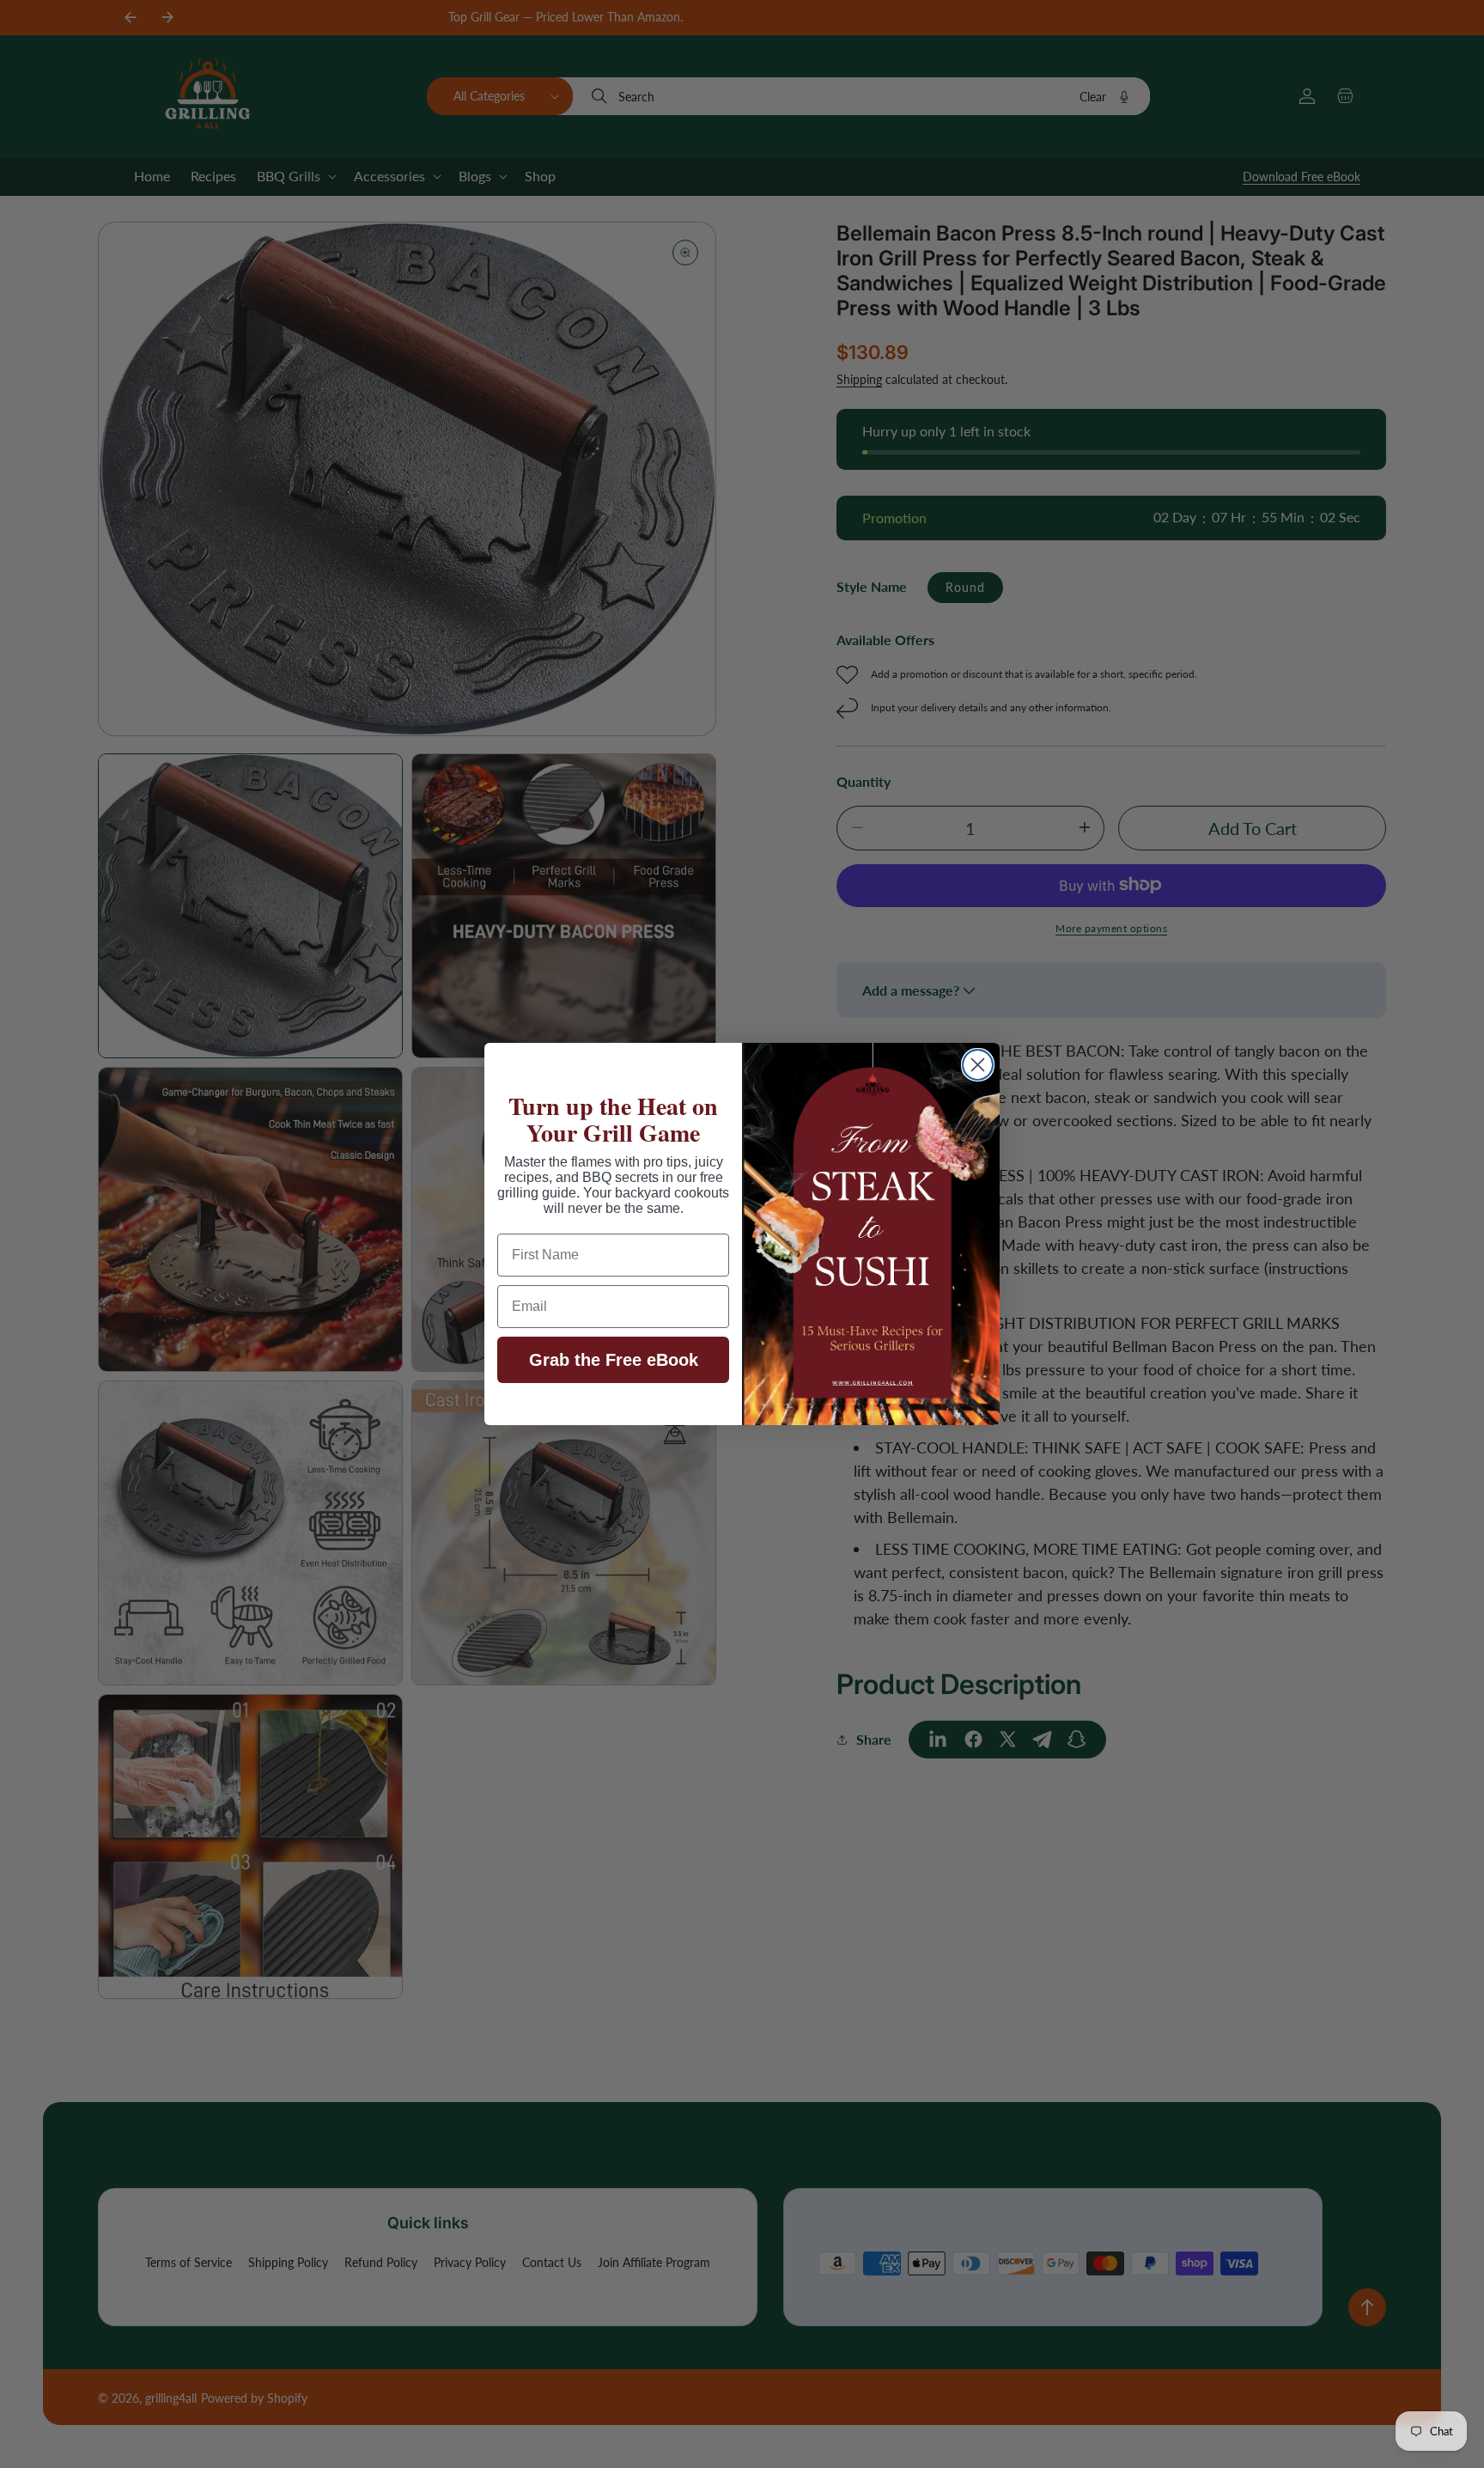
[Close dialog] (978, 1065)
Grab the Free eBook (614, 1360)
